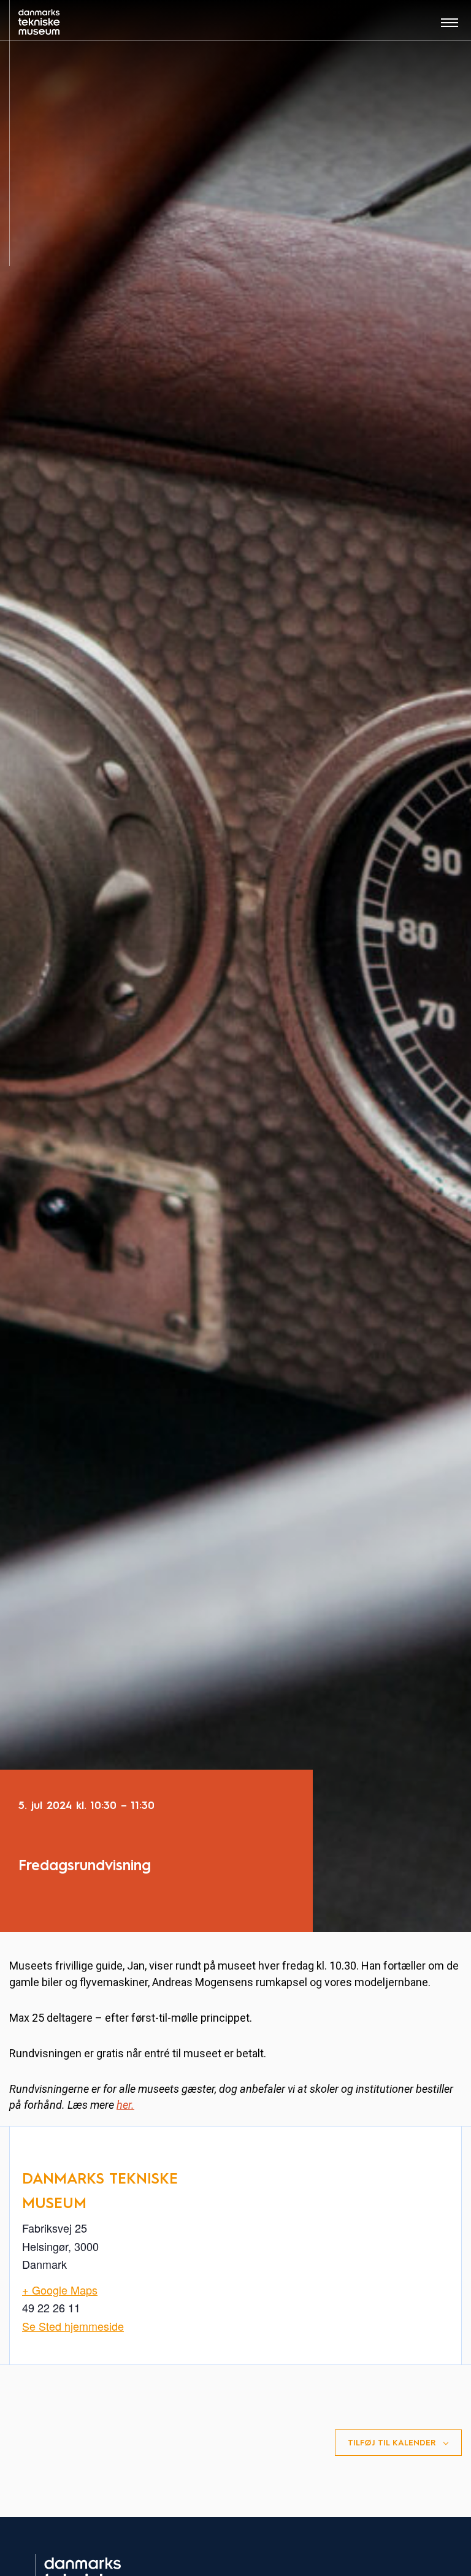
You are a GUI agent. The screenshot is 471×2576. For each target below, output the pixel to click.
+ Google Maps (60, 2290)
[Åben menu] (450, 27)
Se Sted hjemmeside (73, 2326)
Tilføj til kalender (392, 2443)
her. (125, 2105)
